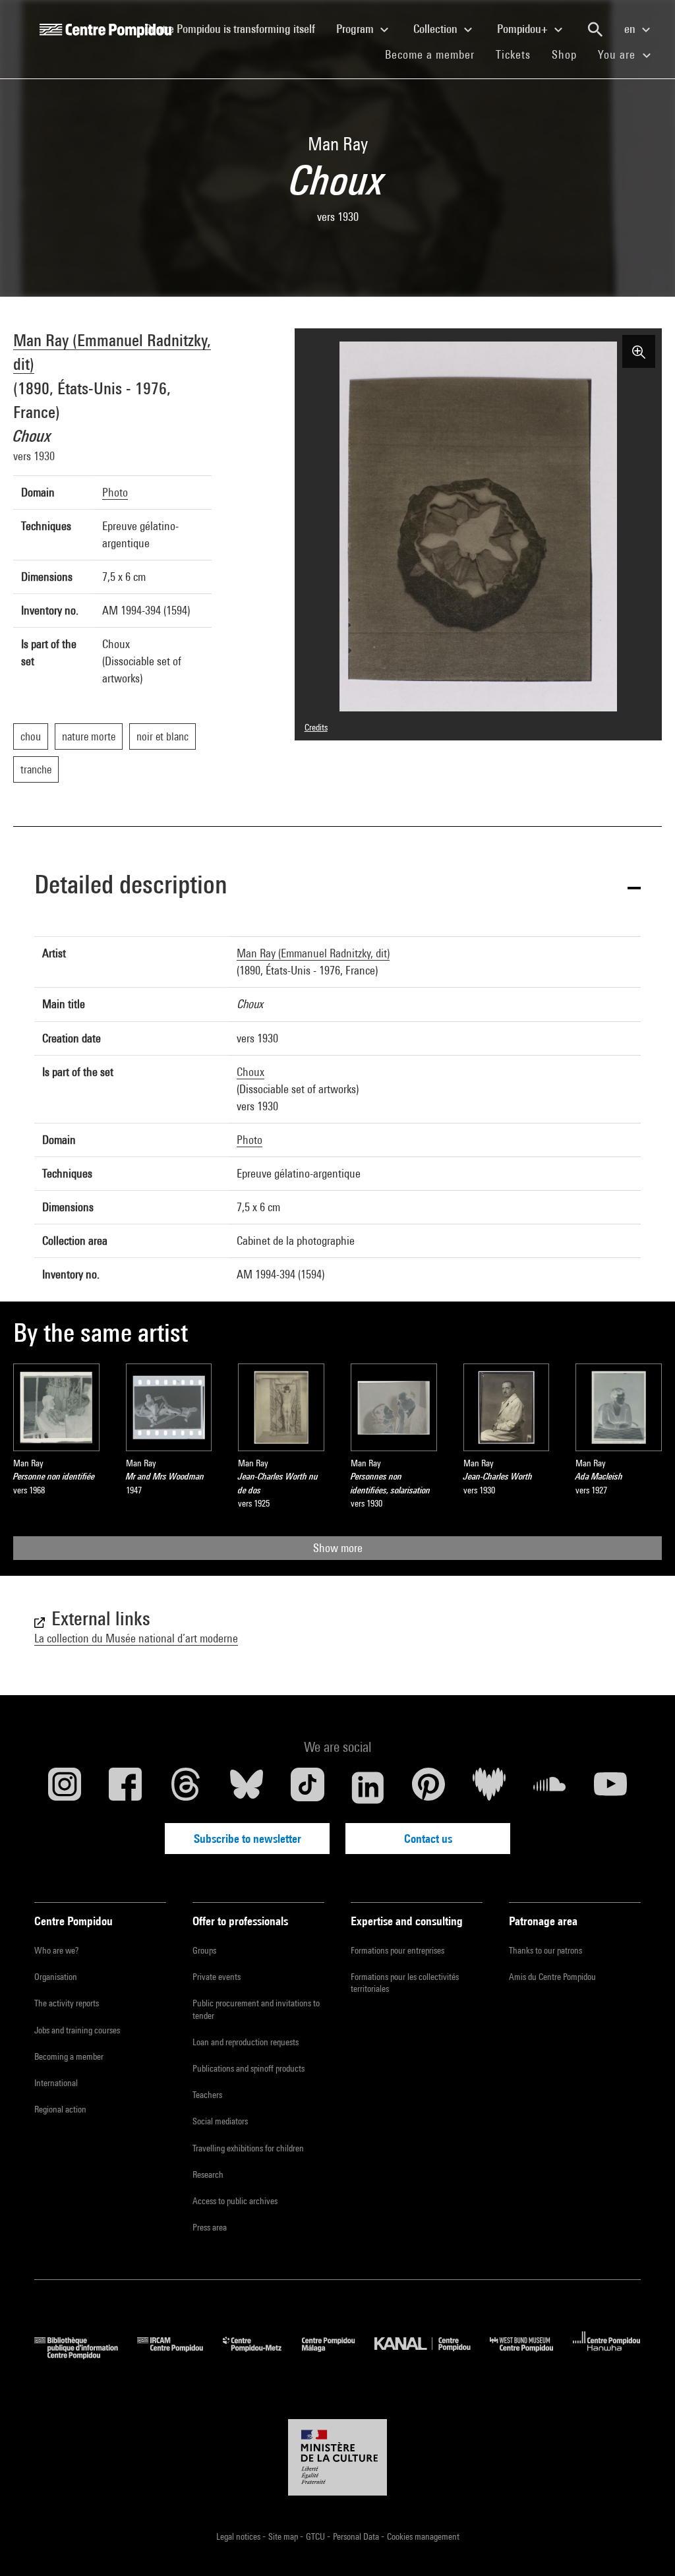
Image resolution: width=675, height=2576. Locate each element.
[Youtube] (610, 1787)
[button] (337, 887)
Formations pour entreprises (397, 1950)
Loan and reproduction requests (246, 2042)
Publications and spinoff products (249, 2068)
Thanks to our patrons (545, 1950)
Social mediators (220, 2121)
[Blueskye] (247, 1787)
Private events (217, 1977)
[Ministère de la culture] (337, 2457)
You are (618, 54)
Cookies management (423, 2536)
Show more (338, 1548)
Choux (250, 1072)
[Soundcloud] (550, 1787)
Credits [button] (316, 727)
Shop (570, 54)
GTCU (316, 2536)
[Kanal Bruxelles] (432, 2355)
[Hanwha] (607, 2355)
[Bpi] (86, 2355)
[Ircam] (180, 2355)
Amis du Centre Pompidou (552, 1977)
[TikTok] (307, 1787)
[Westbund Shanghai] (531, 2355)
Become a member (435, 54)
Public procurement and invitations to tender (256, 2009)
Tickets (513, 54)
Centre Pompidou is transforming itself (235, 28)
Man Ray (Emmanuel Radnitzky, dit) (313, 953)
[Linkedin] (368, 1787)
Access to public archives (235, 2201)
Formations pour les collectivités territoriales (405, 1983)
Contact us (428, 1839)
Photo (115, 492)
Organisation (56, 1977)
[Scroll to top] (644, 2545)
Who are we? (56, 1950)
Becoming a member (69, 2056)
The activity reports (67, 2003)
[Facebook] (125, 1787)
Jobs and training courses (77, 2030)
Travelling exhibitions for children (248, 2148)
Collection (437, 29)
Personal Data (357, 2536)
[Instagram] (65, 1787)
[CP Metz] (262, 2355)
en (631, 29)
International (56, 2083)
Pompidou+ (524, 29)
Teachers (207, 2095)
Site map (284, 2536)
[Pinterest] (428, 1787)
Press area (210, 2227)
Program (356, 29)
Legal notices (239, 2536)
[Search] (595, 30)
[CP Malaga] (338, 2355)
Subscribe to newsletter (248, 1839)
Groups (204, 1950)
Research (208, 2174)
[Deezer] (489, 1787)
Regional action (60, 2109)
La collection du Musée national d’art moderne (136, 1638)
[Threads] (186, 1787)
